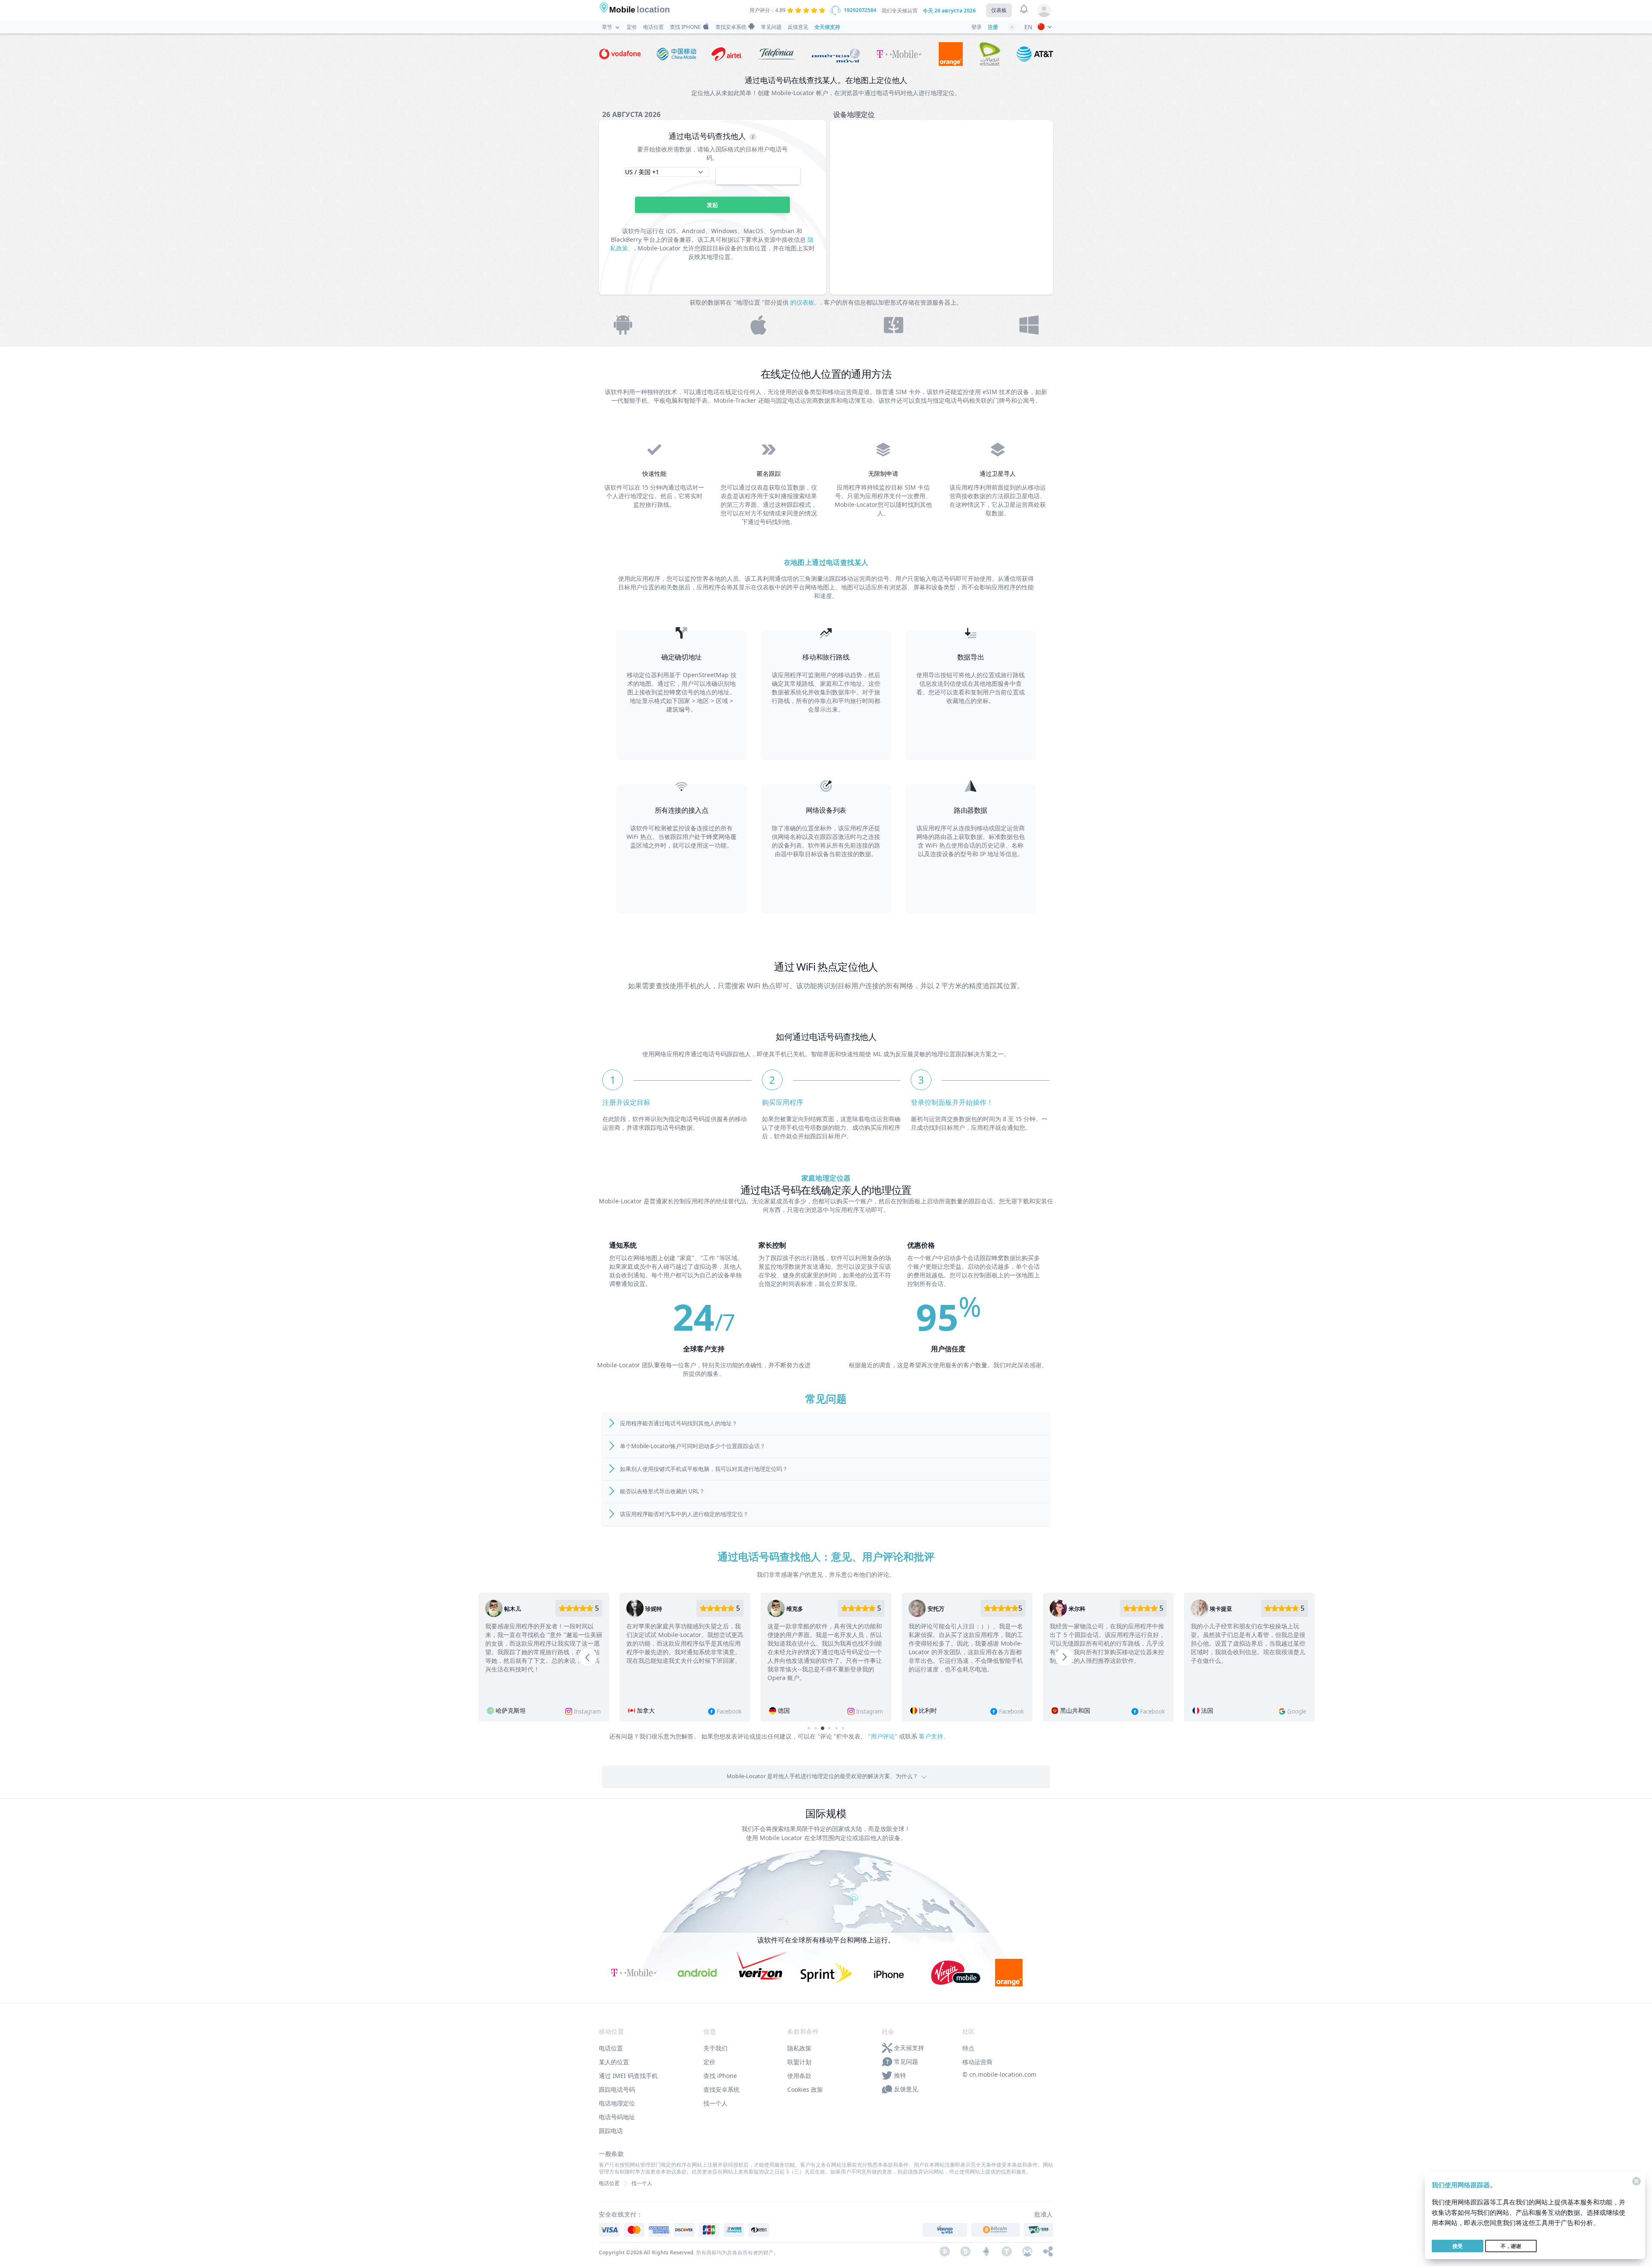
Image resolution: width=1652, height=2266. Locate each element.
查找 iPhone (685, 27)
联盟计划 (799, 2062)
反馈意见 (798, 27)
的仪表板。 (805, 302)
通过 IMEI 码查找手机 (628, 2076)
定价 (632, 27)
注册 (993, 27)
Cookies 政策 (805, 2089)
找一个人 (715, 2103)
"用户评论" (883, 1736)
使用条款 (799, 2076)
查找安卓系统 (731, 27)
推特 (900, 2075)
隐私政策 (799, 2048)
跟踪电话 (611, 2131)
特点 (968, 2048)
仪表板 (999, 10)
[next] (1064, 1657)
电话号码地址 (617, 2117)
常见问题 (771, 27)
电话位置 (653, 27)
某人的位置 (614, 2062)
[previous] (588, 1657)
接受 (1458, 2246)
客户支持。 (934, 1736)
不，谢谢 (1511, 2246)
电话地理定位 (617, 2103)
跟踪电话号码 (617, 2089)
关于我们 (715, 2048)
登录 (977, 27)
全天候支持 (827, 27)
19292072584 (860, 10)
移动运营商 (977, 2062)
